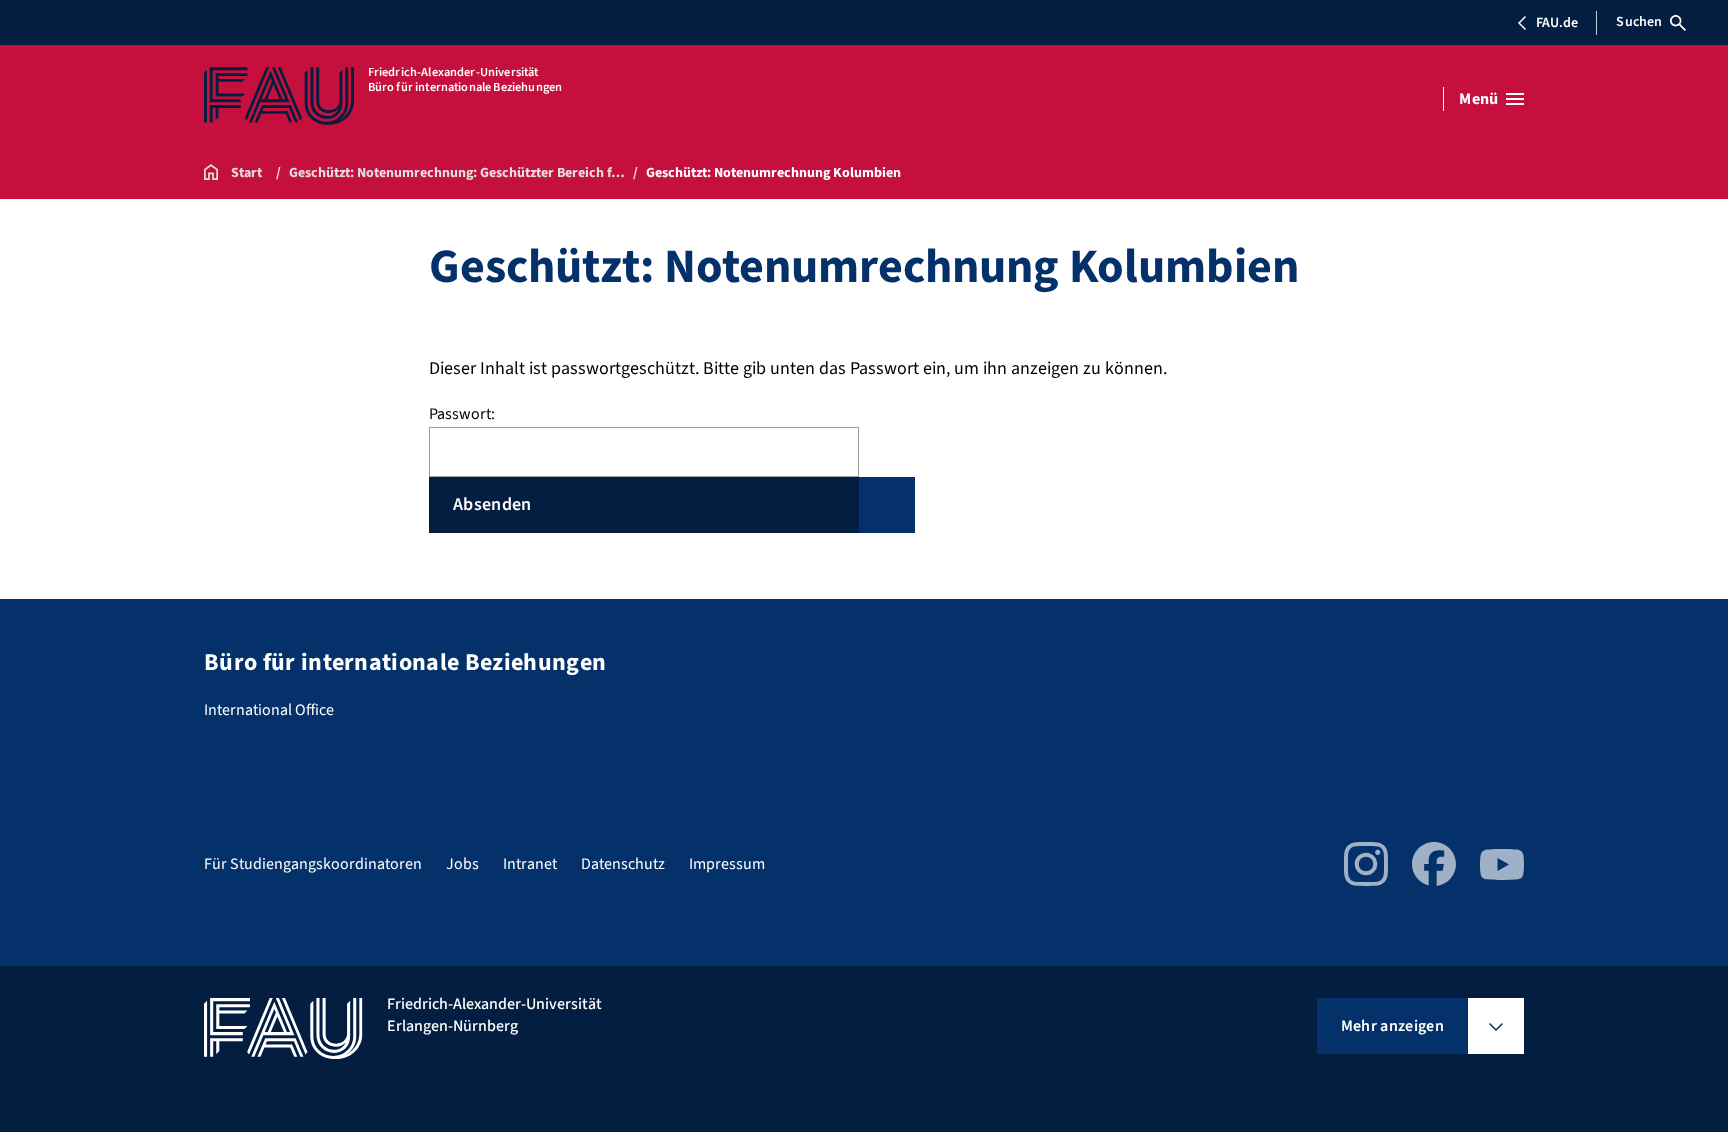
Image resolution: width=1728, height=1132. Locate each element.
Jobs (462, 864)
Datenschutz (623, 864)
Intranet (530, 864)
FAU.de (1557, 23)
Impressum (727, 864)
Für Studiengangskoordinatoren (313, 864)
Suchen (1639, 22)
